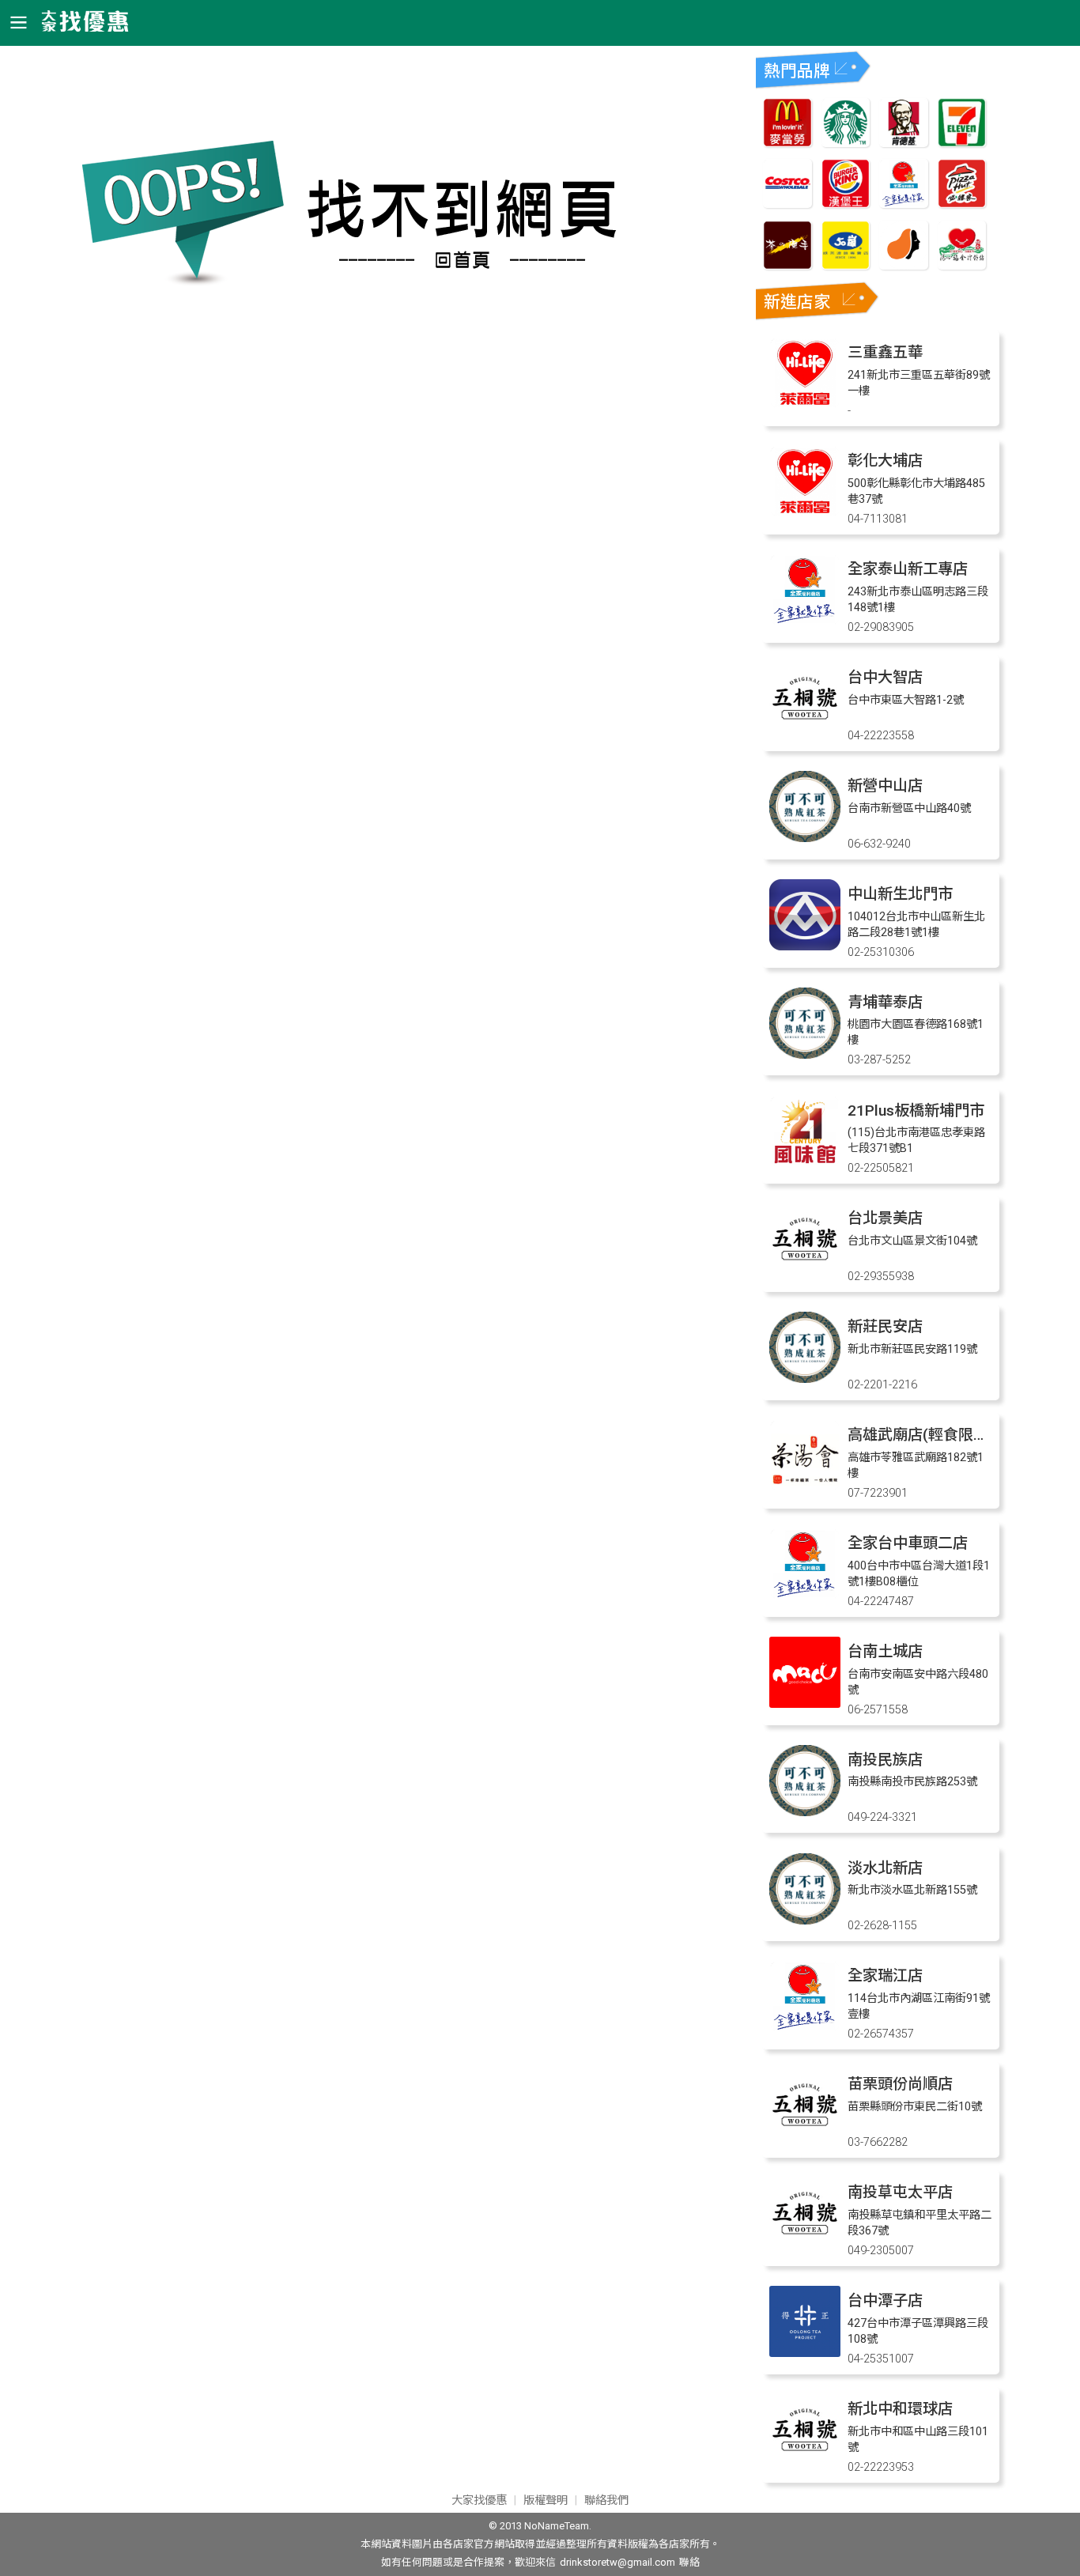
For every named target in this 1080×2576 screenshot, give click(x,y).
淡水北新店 (885, 1868)
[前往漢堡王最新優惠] (846, 204)
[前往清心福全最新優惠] (962, 265)
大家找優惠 (479, 2500)
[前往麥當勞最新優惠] (787, 143)
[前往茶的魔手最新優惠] (787, 265)
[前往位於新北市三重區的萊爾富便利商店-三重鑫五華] (805, 404)
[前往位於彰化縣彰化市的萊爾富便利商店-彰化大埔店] (805, 513)
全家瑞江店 (885, 1975)
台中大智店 (885, 677)
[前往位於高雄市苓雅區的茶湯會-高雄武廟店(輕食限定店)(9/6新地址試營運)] (805, 1487)
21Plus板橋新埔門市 (916, 1110)
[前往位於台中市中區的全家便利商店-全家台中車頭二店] (805, 1595)
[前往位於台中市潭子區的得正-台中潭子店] (805, 2353)
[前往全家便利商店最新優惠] (904, 204)
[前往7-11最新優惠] (962, 143)
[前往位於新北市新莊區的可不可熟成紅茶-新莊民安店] (805, 1379)
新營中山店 (885, 786)
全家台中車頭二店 (908, 1543)
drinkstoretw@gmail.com (617, 2562)
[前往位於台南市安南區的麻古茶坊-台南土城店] (805, 1703)
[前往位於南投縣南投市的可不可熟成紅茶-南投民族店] (805, 1812)
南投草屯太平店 (900, 2192)
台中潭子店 (885, 2300)
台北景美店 (885, 1218)
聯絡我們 (606, 2500)
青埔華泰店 (885, 1002)
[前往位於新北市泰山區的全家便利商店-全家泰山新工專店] (805, 621)
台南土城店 (885, 1651)
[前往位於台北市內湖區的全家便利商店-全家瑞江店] (805, 2028)
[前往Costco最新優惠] (787, 204)
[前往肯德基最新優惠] (904, 143)
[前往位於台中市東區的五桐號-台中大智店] (805, 729)
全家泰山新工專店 (908, 569)
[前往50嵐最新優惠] (846, 265)
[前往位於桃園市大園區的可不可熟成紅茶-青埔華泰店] (805, 1054)
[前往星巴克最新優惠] (846, 143)
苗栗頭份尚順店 (900, 2084)
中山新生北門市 (900, 894)
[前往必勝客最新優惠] (962, 204)
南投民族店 (885, 1760)
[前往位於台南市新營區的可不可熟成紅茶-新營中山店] (805, 838)
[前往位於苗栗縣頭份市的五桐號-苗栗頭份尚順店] (805, 2136)
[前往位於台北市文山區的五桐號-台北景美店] (805, 1270)
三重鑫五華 (885, 352)
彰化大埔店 (885, 461)
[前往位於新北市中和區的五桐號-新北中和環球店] (805, 2461)
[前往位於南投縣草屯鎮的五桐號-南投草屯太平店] (805, 2244)
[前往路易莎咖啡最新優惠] (904, 265)
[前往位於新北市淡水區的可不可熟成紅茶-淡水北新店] (805, 1920)
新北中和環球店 (900, 2409)
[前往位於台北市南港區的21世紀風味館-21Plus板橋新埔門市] (805, 1163)
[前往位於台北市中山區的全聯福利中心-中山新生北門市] (805, 946)
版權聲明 (546, 2500)
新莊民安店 (885, 1326)
